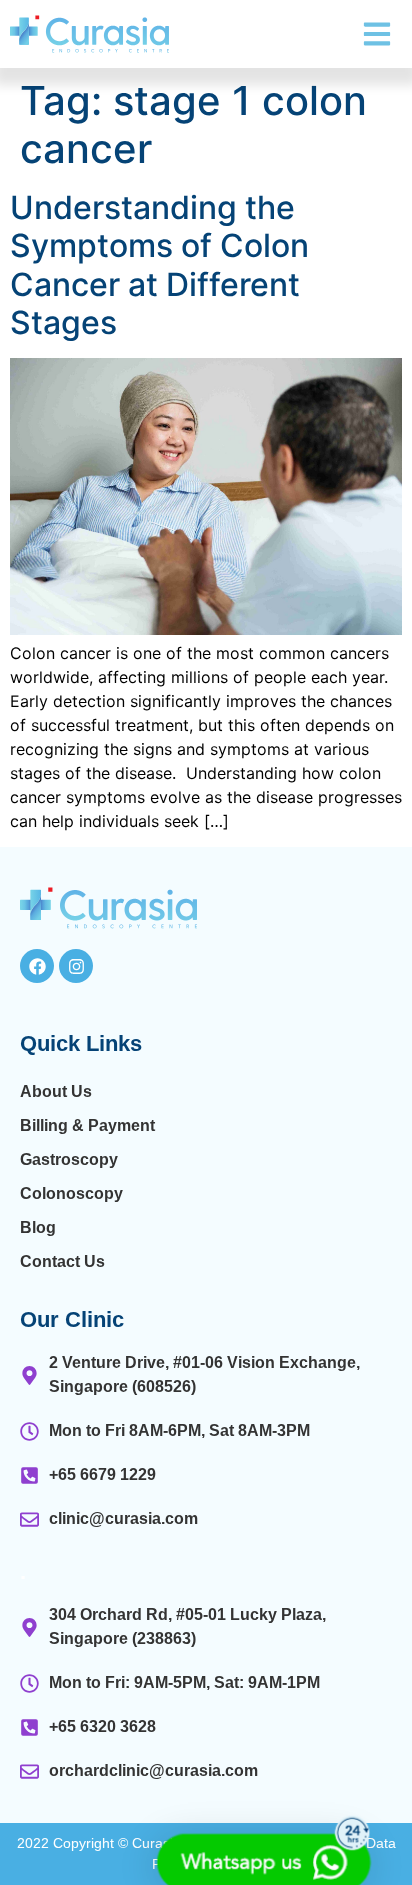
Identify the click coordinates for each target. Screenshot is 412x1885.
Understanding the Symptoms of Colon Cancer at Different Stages (159, 265)
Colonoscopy (71, 1193)
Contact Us (62, 1261)
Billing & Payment (87, 1125)
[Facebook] (37, 966)
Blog (38, 1227)
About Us (56, 1091)
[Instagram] (76, 966)
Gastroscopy (69, 1159)
